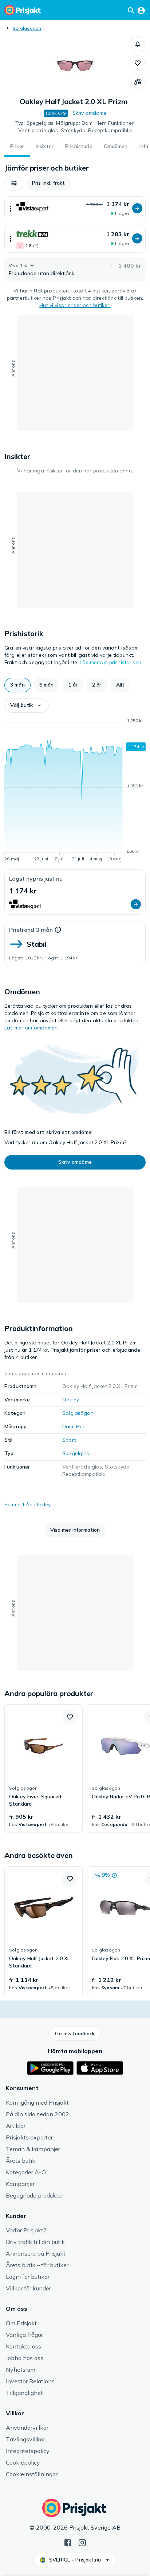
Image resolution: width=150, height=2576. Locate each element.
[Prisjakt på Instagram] (82, 2542)
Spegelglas (76, 1453)
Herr (81, 1426)
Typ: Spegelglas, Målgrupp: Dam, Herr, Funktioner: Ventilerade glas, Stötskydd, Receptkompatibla (75, 127)
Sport (69, 1440)
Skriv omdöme (90, 113)
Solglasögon (27, 28)
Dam (68, 1426)
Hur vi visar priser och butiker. (75, 305)
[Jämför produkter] (138, 82)
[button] (138, 44)
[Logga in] (141, 10)
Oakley (71, 1400)
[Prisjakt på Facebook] (68, 2542)
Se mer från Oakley (28, 1504)
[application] (75, 791)
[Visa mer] (11, 208)
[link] (44, 1769)
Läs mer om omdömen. (32, 1028)
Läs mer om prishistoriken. (111, 662)
